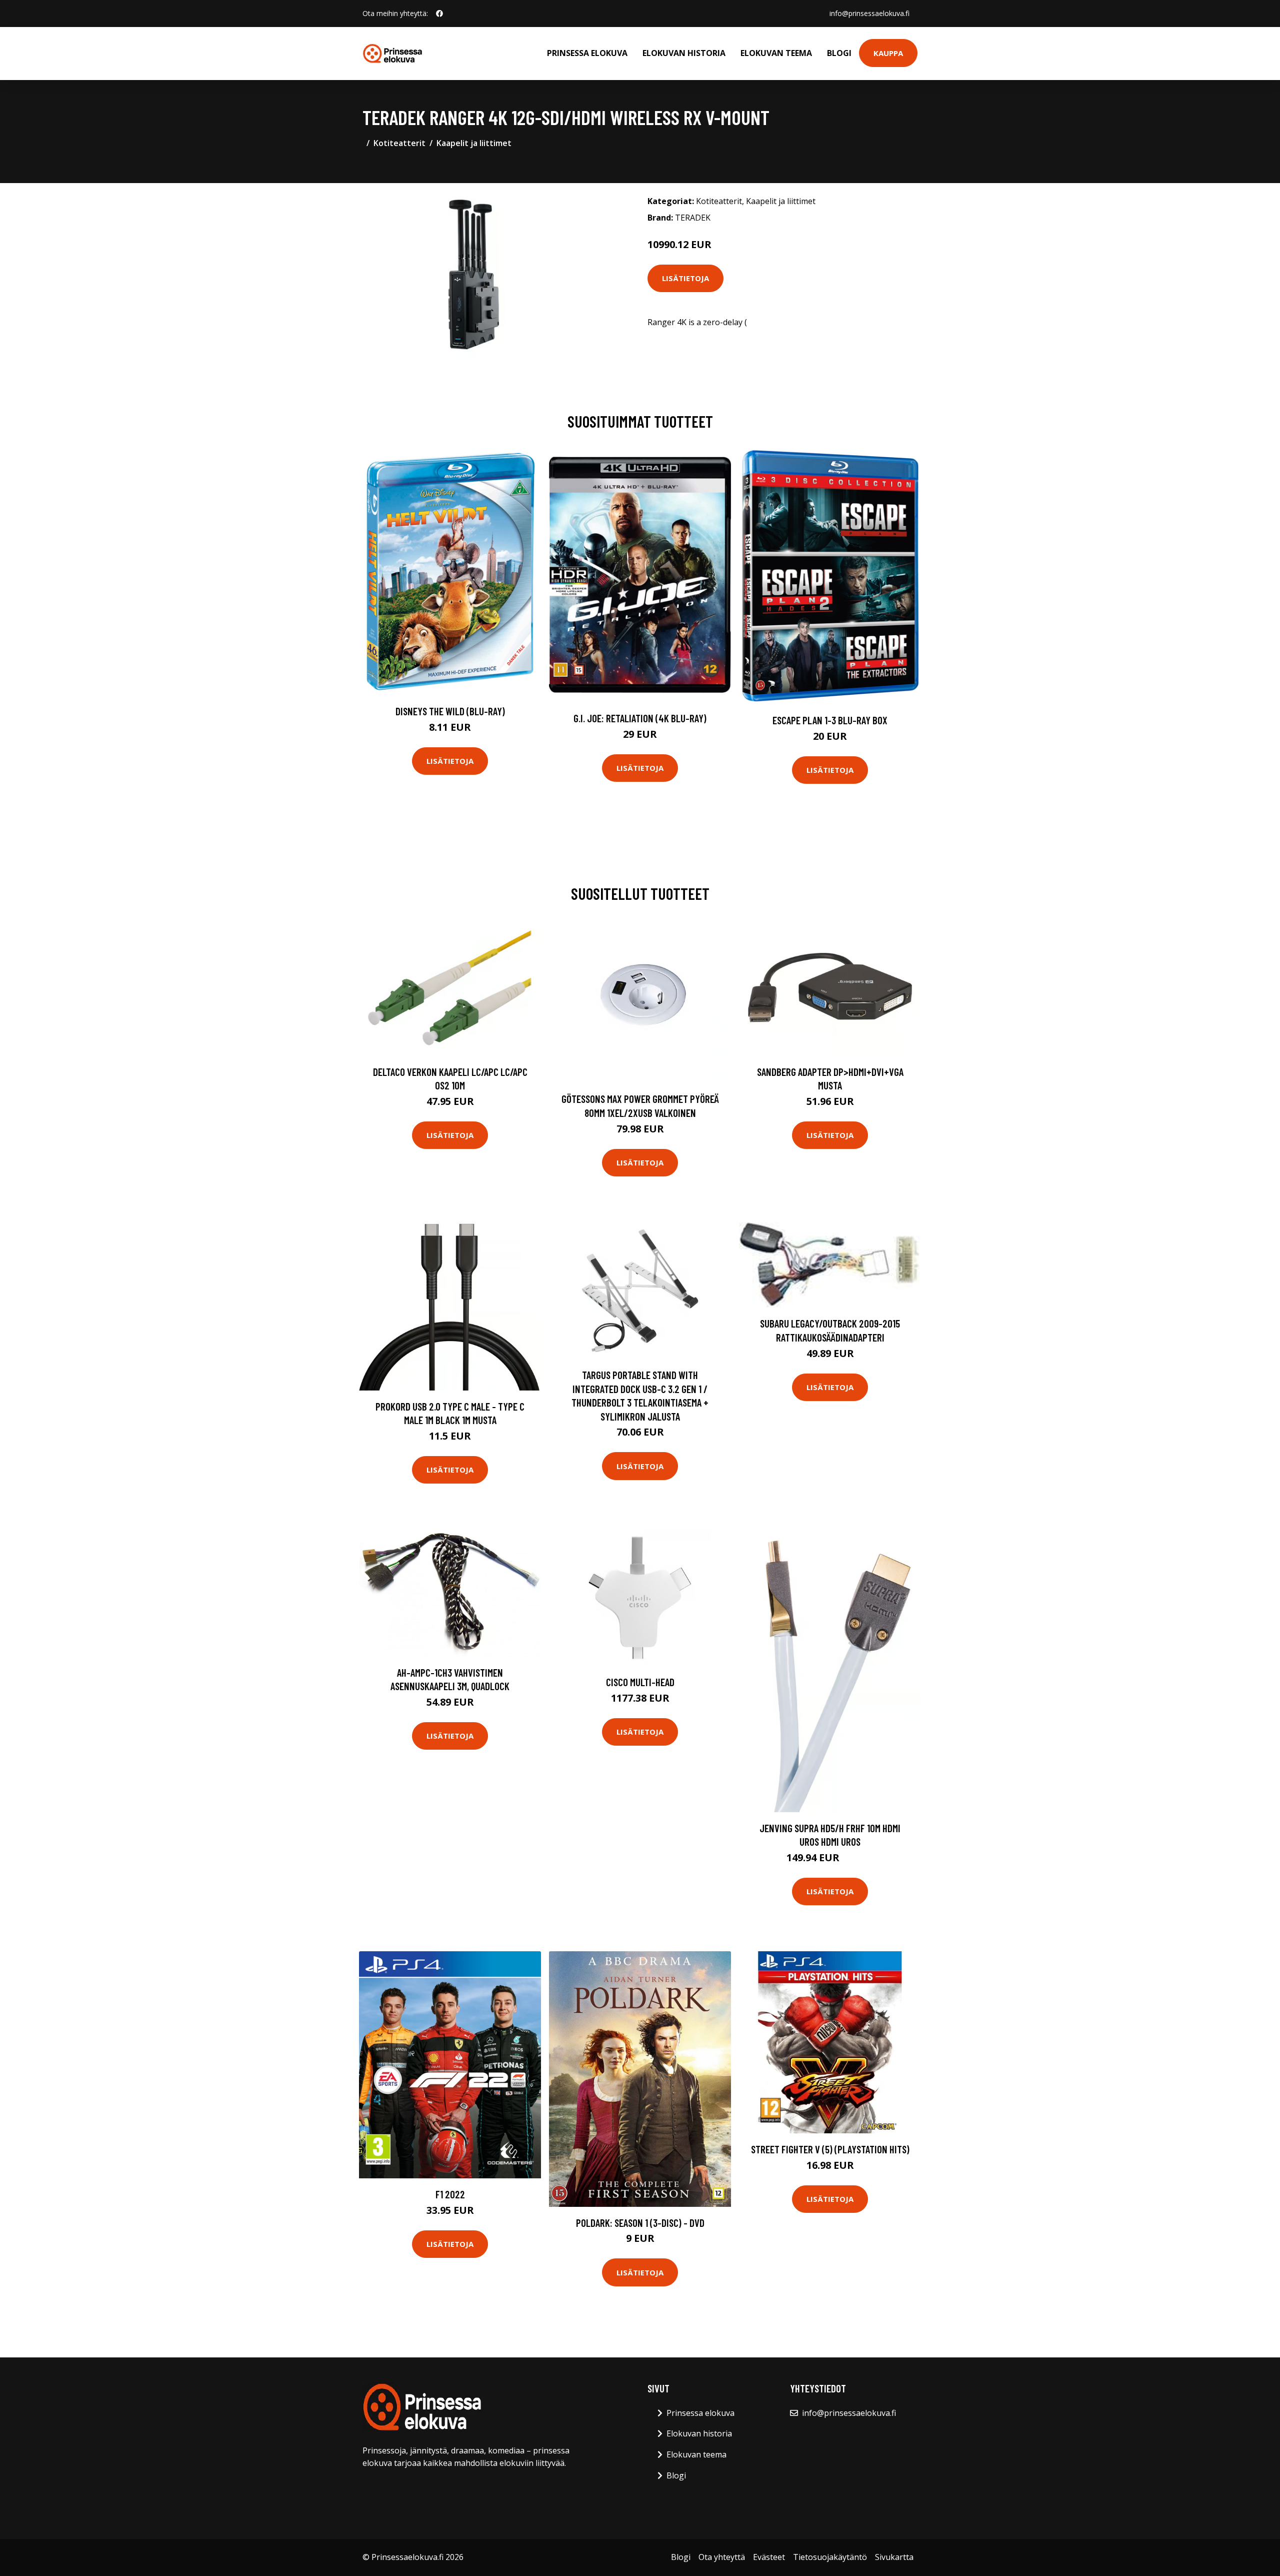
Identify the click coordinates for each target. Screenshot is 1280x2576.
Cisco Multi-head (640, 1682)
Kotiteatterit (399, 143)
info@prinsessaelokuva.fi (869, 13)
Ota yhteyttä (722, 2557)
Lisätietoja (685, 278)
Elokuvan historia (684, 53)
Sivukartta (894, 2557)
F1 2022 (450, 2194)
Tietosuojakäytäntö (830, 2557)
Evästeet (769, 2557)
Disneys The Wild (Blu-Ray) (450, 711)
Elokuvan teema (776, 53)
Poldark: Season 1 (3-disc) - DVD (640, 2223)
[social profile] (439, 14)
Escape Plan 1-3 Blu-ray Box (830, 720)
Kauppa (888, 53)
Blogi (839, 53)
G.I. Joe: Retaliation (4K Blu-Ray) (640, 718)
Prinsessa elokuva (587, 53)
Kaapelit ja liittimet (474, 143)
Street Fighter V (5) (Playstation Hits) (830, 2149)
